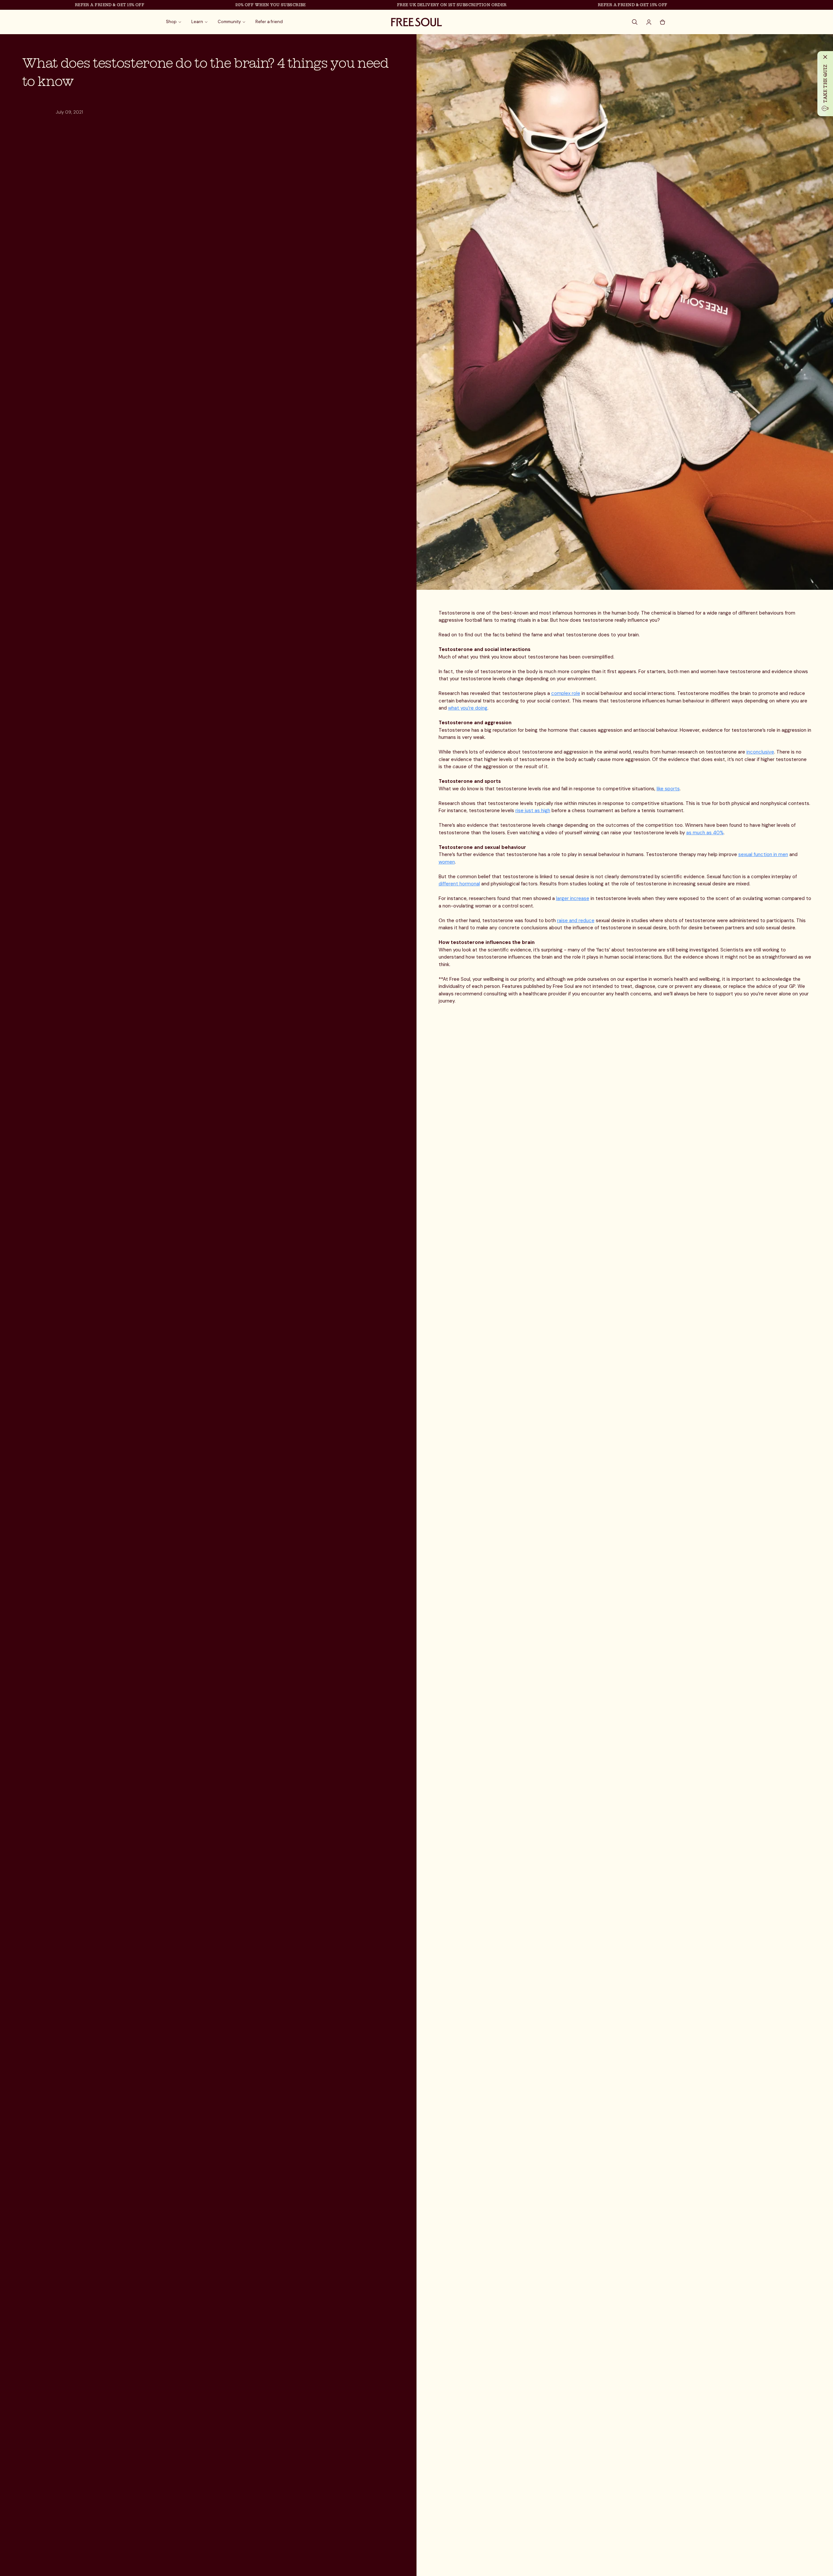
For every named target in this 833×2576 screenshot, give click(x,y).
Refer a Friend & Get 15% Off (44, 5)
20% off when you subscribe (205, 5)
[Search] (635, 22)
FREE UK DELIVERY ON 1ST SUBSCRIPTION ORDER (386, 5)
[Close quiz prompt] (825, 57)
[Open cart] (662, 22)
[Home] (416, 22)
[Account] (649, 22)
